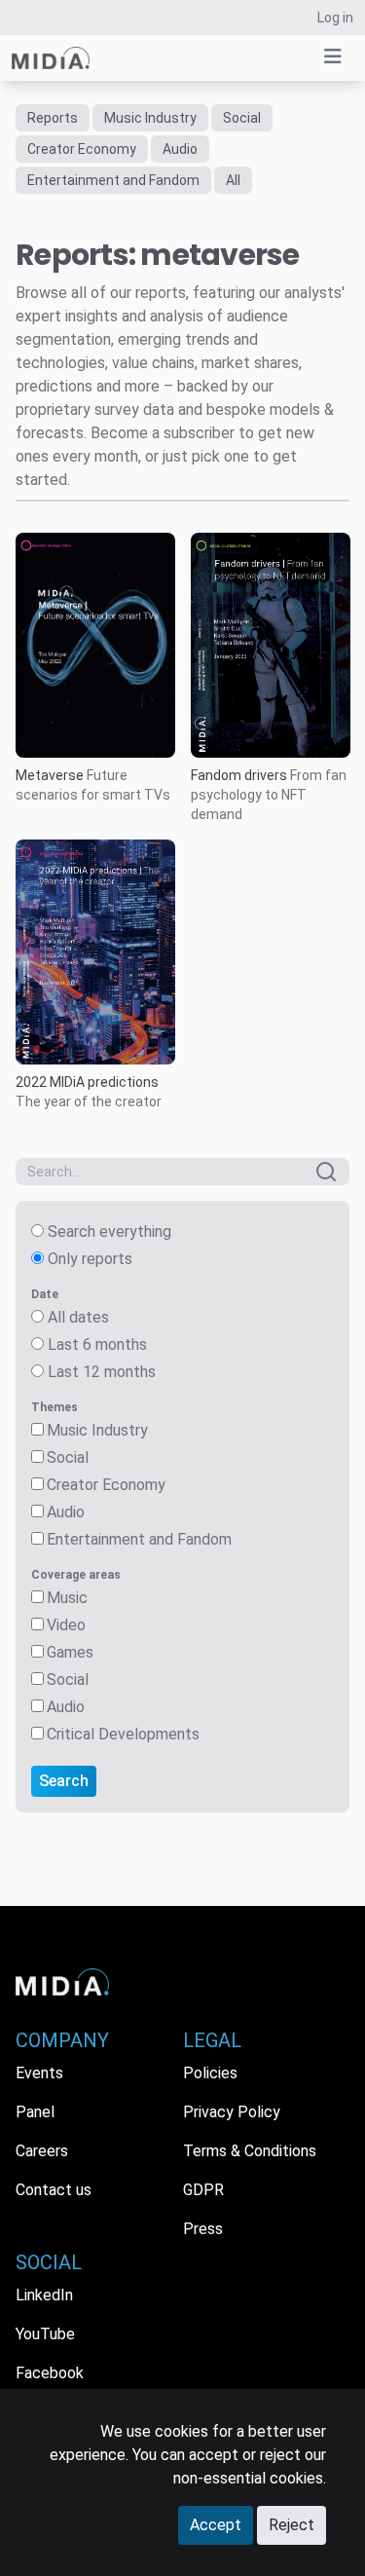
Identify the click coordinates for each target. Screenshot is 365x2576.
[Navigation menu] (333, 56)
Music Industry (150, 118)
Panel (35, 2112)
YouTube (45, 2334)
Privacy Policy (232, 2112)
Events (39, 2073)
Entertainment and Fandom (113, 180)
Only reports (90, 1259)
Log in (335, 18)
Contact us (54, 2190)
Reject (292, 2525)
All (233, 180)
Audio (180, 149)
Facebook (50, 2373)
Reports (53, 118)
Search (64, 1781)
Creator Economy (82, 149)
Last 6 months (97, 1344)
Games (70, 1652)
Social (242, 118)
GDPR (203, 2190)
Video (66, 1625)
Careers (42, 2151)
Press (203, 2229)
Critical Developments (123, 1734)
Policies (210, 2073)
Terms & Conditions (250, 2151)
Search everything (109, 1232)
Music (67, 1598)
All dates (78, 1317)
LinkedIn (44, 2295)
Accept (216, 2525)
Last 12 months (102, 1372)
